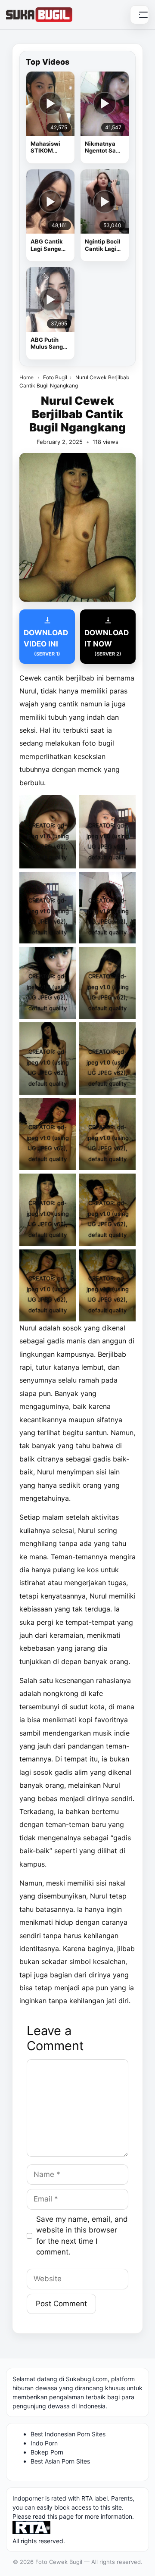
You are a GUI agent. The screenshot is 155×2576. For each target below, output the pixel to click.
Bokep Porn (47, 2452)
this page (60, 2516)
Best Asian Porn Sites (60, 2461)
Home (26, 377)
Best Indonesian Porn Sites (68, 2434)
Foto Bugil (55, 377)
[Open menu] (139, 15)
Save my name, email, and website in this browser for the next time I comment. (82, 2236)
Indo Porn (44, 2443)
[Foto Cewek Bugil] (39, 15)
